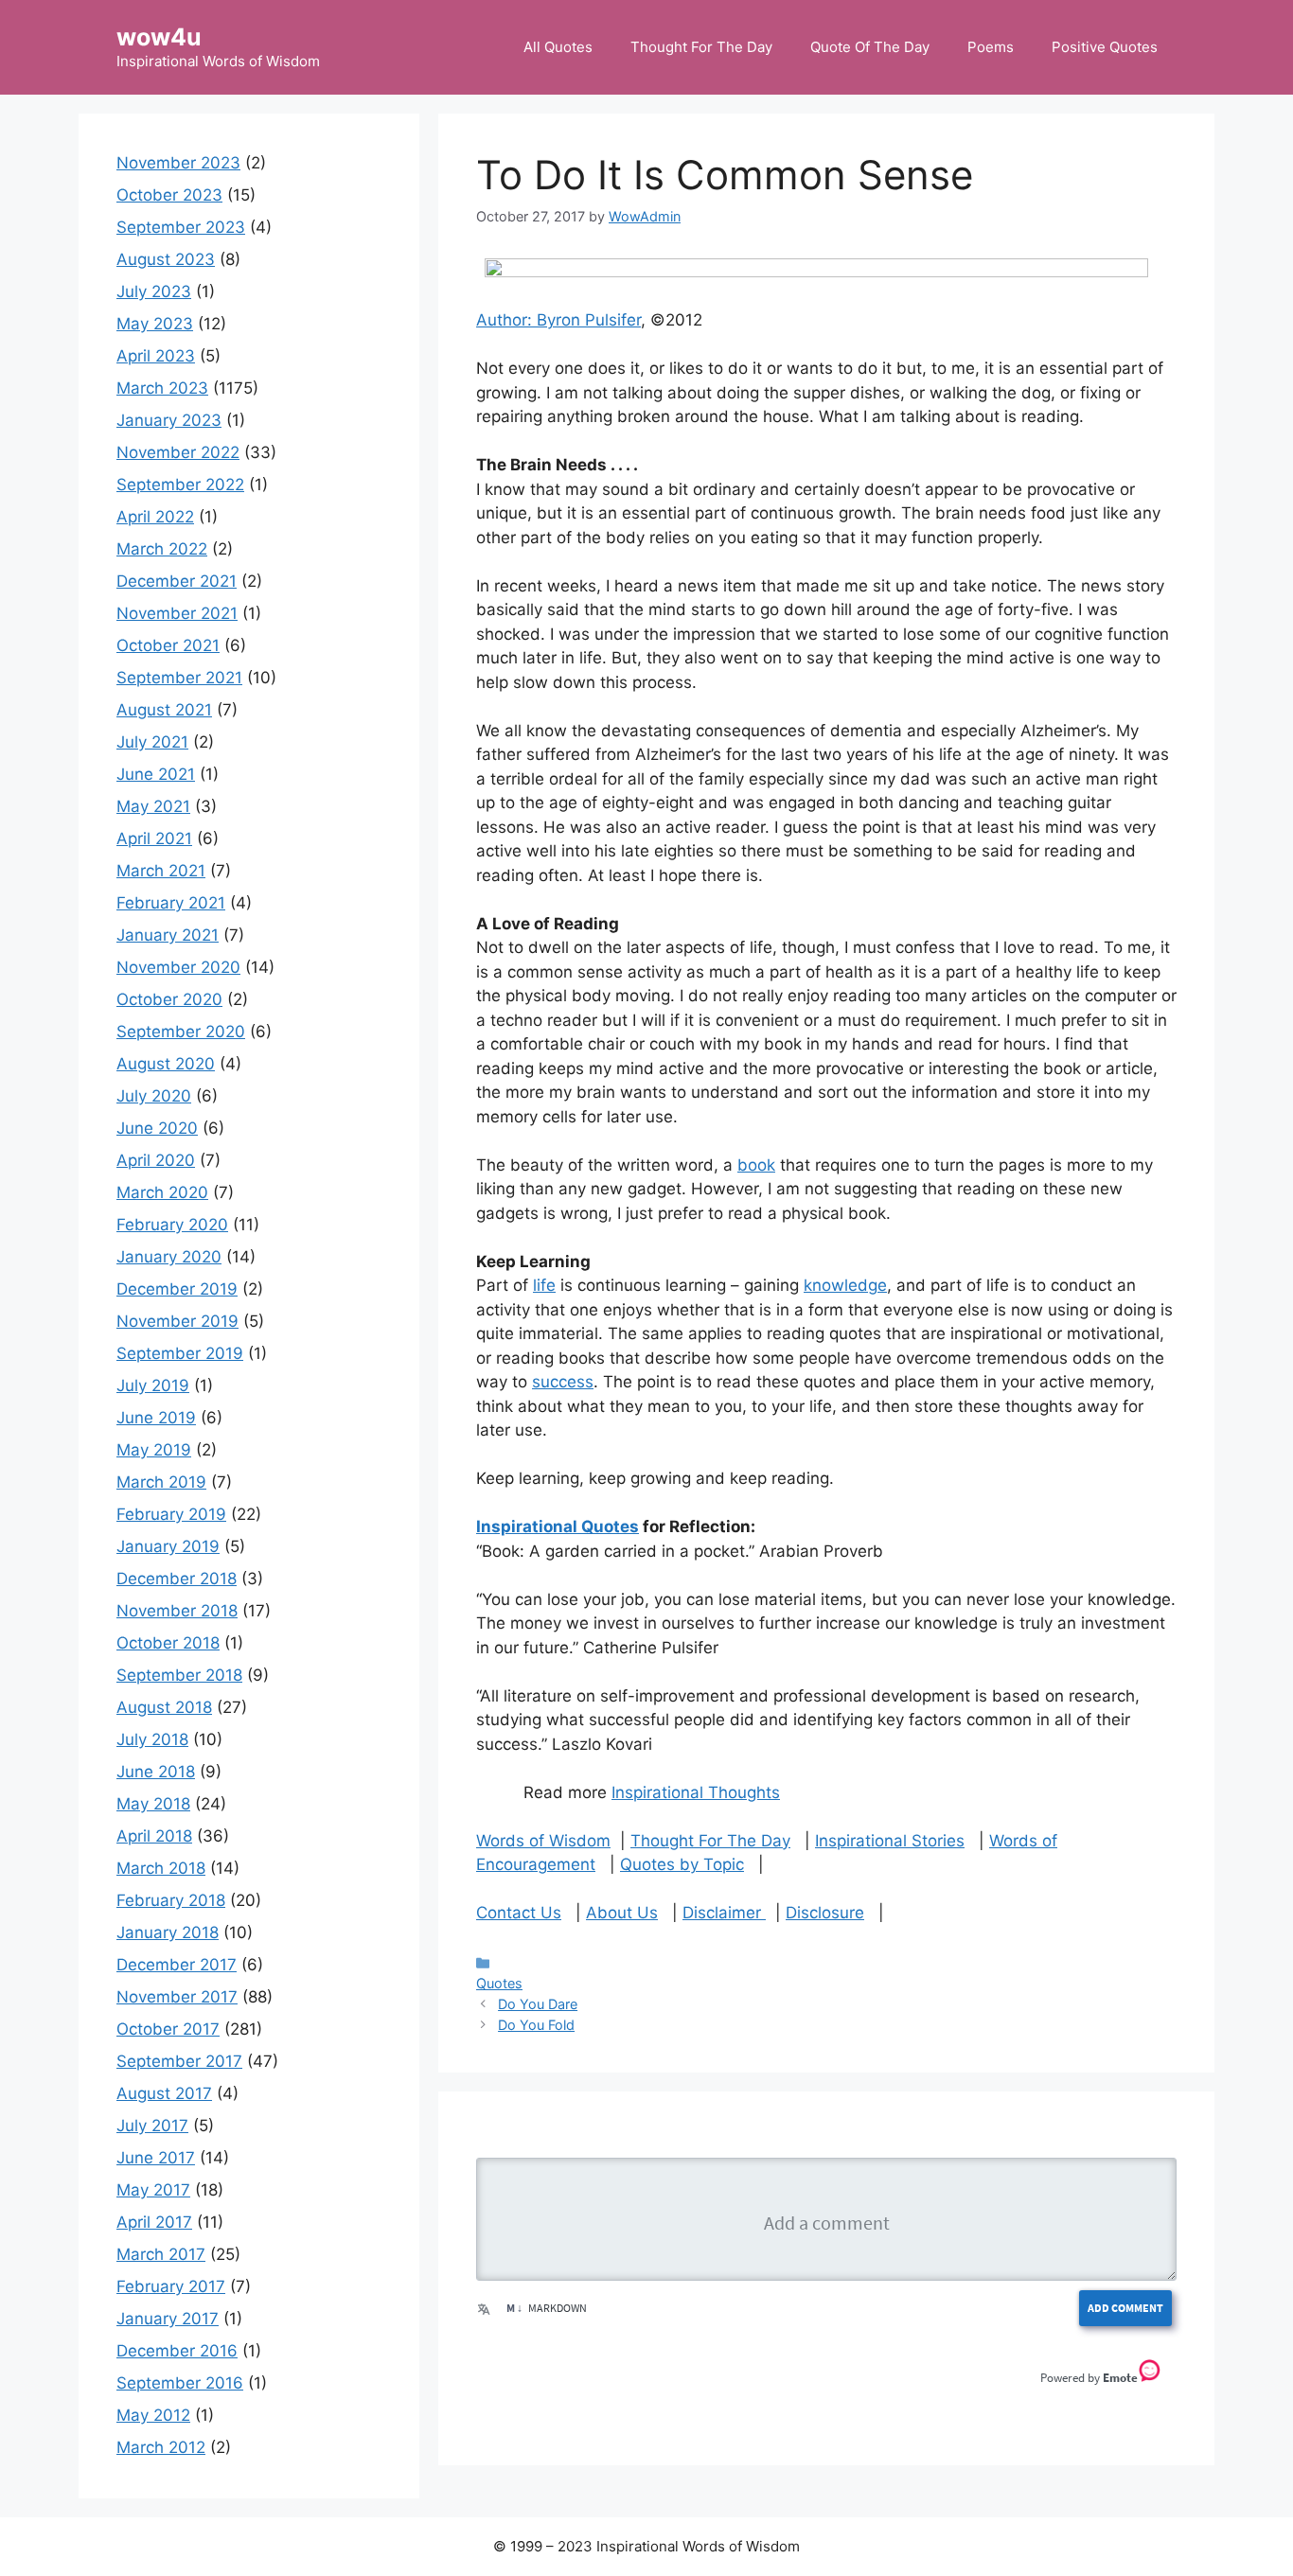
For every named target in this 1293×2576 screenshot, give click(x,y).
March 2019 (161, 1482)
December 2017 (177, 1965)
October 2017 (168, 2029)
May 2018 (153, 1804)
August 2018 (164, 1707)
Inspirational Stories (890, 1841)
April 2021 (154, 838)
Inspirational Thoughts (696, 1792)
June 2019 (156, 1418)
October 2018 (168, 1643)
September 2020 (181, 1032)
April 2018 (154, 1836)
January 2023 (169, 420)
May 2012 (153, 2415)
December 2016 (177, 2351)
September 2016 (180, 2383)
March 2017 (161, 2254)
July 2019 (153, 1385)
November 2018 (177, 1611)
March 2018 (161, 1868)
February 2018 (171, 1900)
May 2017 (153, 2190)
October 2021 (168, 645)
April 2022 (155, 517)
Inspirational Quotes (558, 1526)
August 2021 (164, 710)
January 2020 (169, 1257)
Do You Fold (536, 2025)
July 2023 (154, 291)
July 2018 (152, 1739)
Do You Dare (538, 2004)
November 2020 (178, 967)
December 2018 (177, 1579)
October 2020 (169, 999)
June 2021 (156, 774)
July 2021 (152, 742)
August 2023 (166, 259)
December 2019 (177, 1289)
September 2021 (179, 678)
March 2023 (162, 388)
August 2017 (164, 2093)
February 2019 (171, 1514)
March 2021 (161, 871)
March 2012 (161, 2447)
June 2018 (156, 1772)
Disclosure (825, 1913)
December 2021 (177, 581)
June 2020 (157, 1128)
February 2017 (171, 2286)
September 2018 (179, 1675)
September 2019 (180, 1353)
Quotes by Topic (682, 1864)
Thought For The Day (701, 47)
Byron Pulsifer (589, 320)
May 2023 (155, 324)
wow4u (159, 37)
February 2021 (171, 903)
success (563, 1382)
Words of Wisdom (543, 1841)
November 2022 (178, 452)
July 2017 (152, 2126)
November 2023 (178, 163)
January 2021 (168, 935)
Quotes (499, 1983)
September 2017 (179, 2061)
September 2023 (181, 227)
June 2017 (156, 2158)
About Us (622, 1913)
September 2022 (180, 485)
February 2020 (172, 1225)
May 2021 (153, 806)
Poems (991, 47)
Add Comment (1125, 2308)
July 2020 (154, 1096)
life (544, 1285)
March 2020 (162, 1192)
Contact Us (519, 1913)
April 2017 (154, 2222)
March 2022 (162, 549)
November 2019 (177, 1321)
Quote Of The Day (870, 47)
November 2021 (177, 613)
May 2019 (154, 1450)
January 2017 (168, 2319)
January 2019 (168, 1546)
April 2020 (156, 1160)
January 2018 (168, 1932)
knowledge (845, 1285)
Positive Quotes (1105, 47)
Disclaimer (724, 1913)
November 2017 (177, 1997)
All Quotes (558, 47)
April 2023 (156, 356)
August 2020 (166, 1064)
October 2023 (169, 195)
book (756, 1165)
